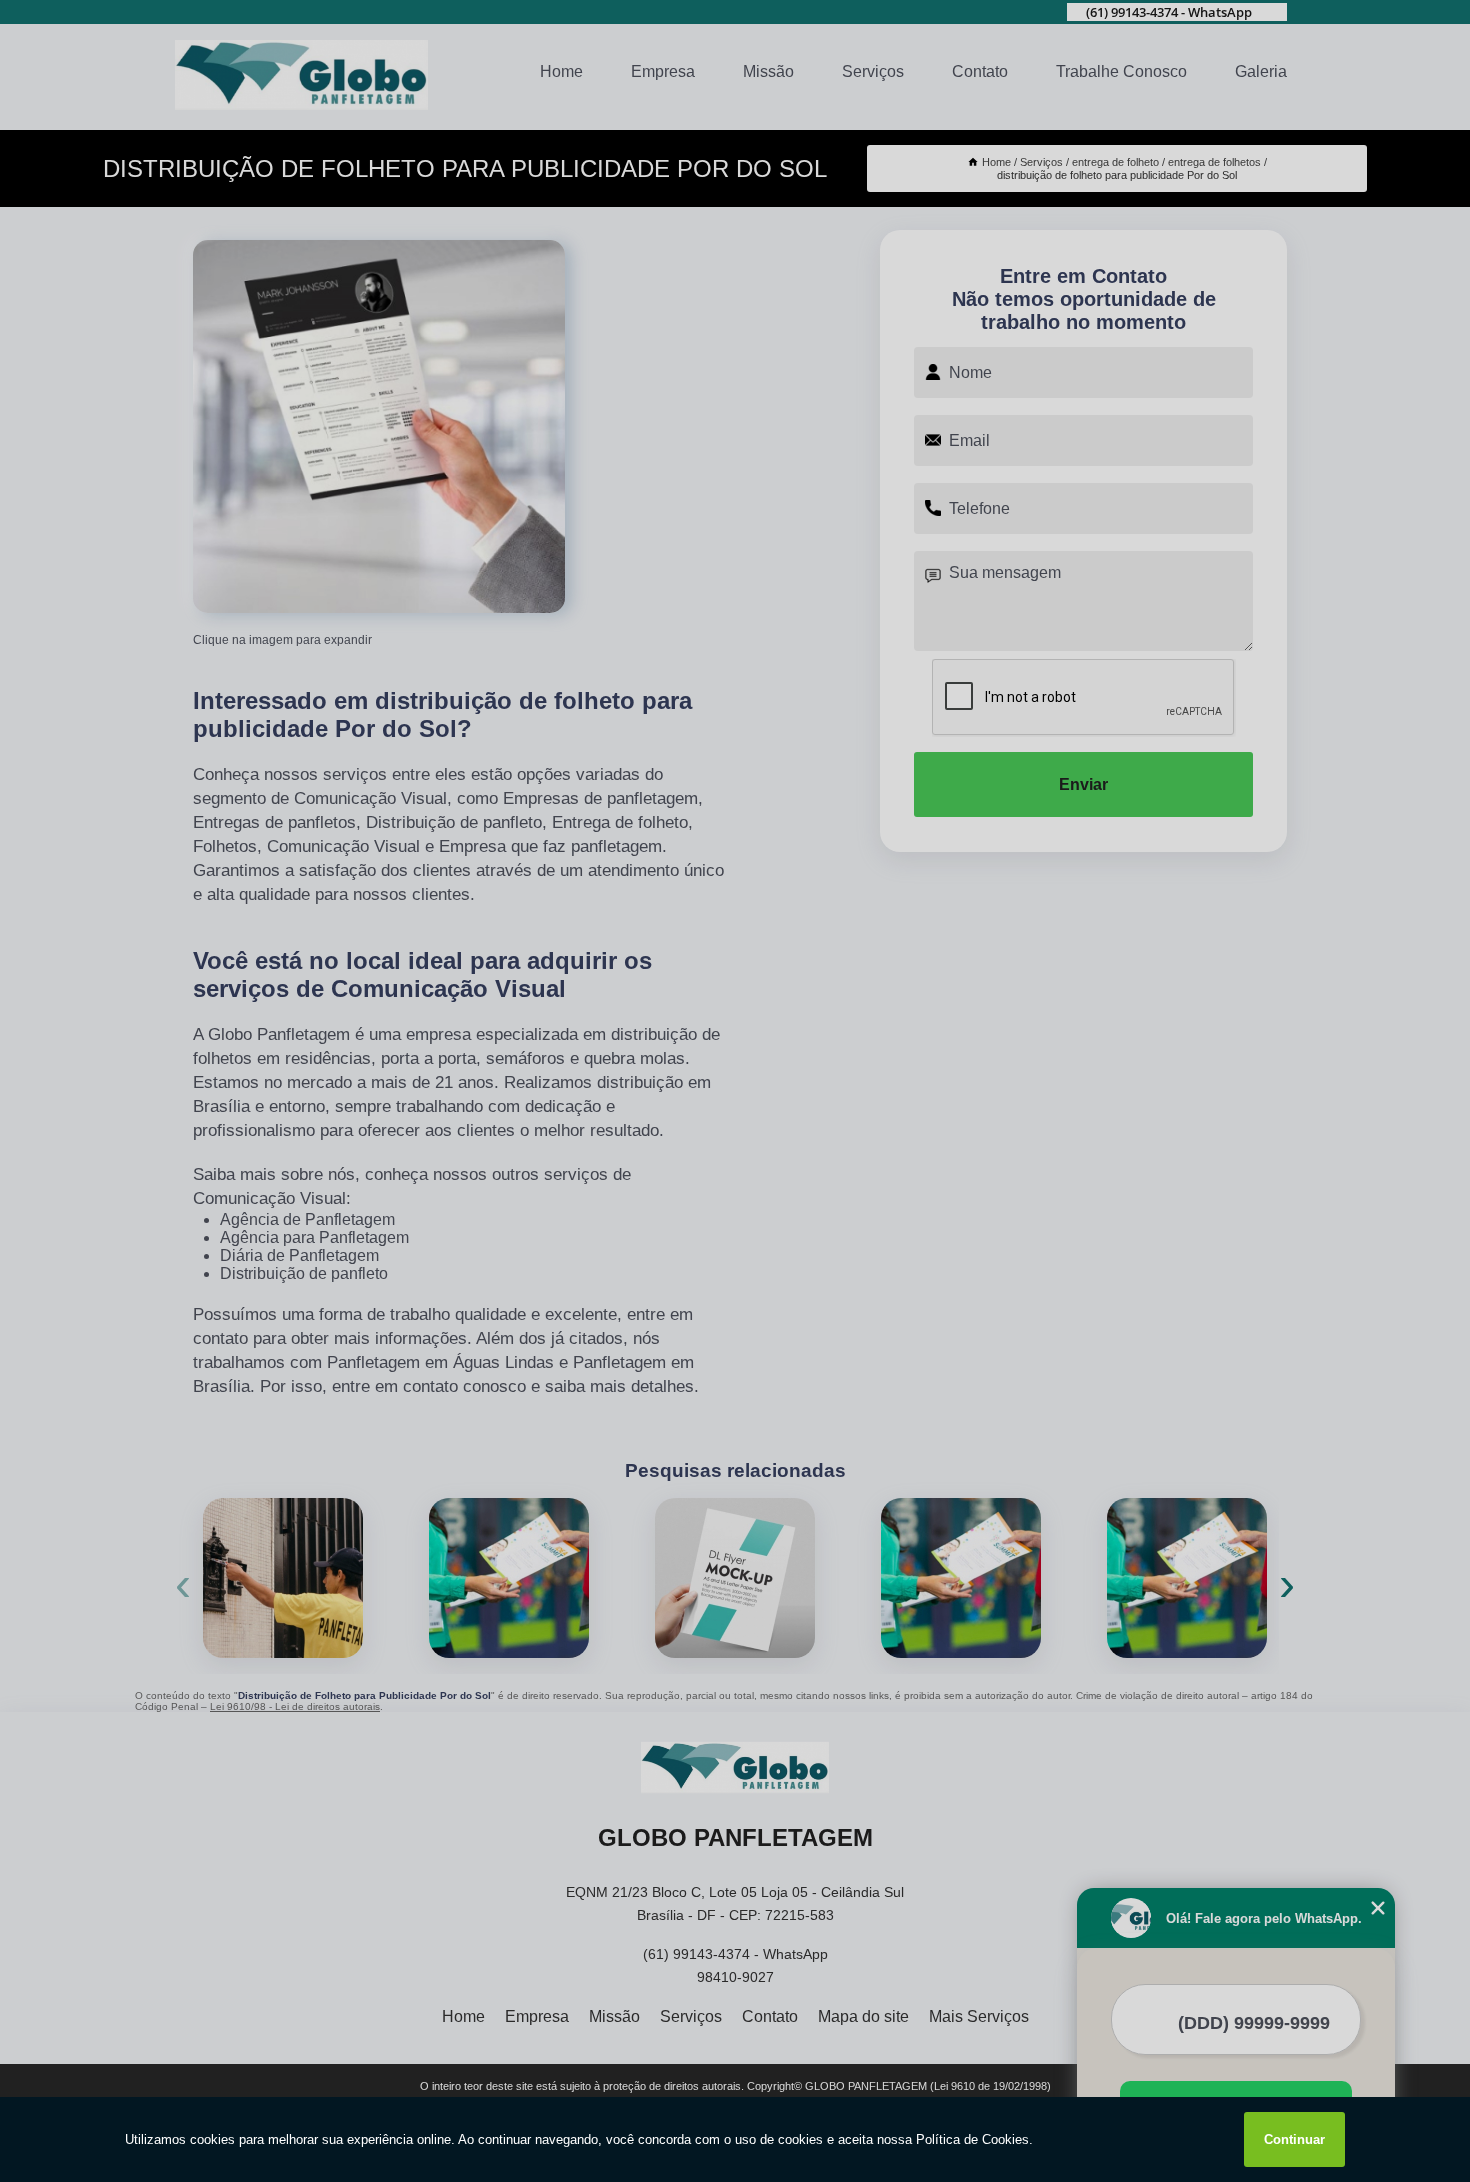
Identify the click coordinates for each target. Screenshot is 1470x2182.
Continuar (1294, 2139)
